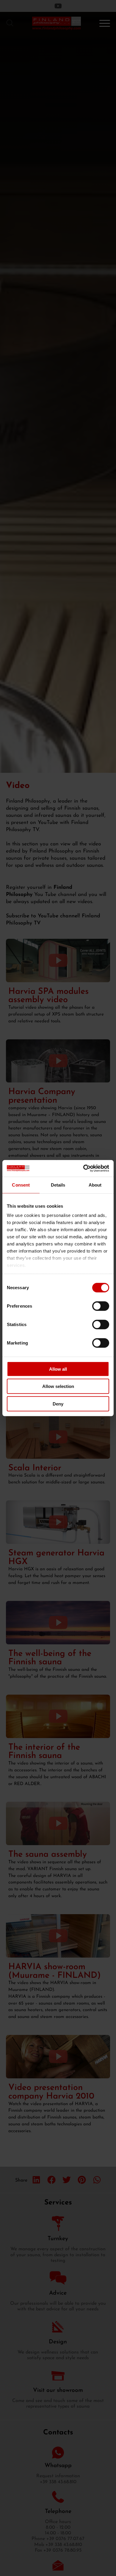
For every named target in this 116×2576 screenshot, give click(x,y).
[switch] (101, 1306)
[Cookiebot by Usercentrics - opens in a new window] (83, 1168)
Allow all (58, 1369)
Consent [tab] (21, 1185)
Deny (58, 1404)
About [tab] (95, 1185)
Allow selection (58, 1386)
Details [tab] (58, 1185)
